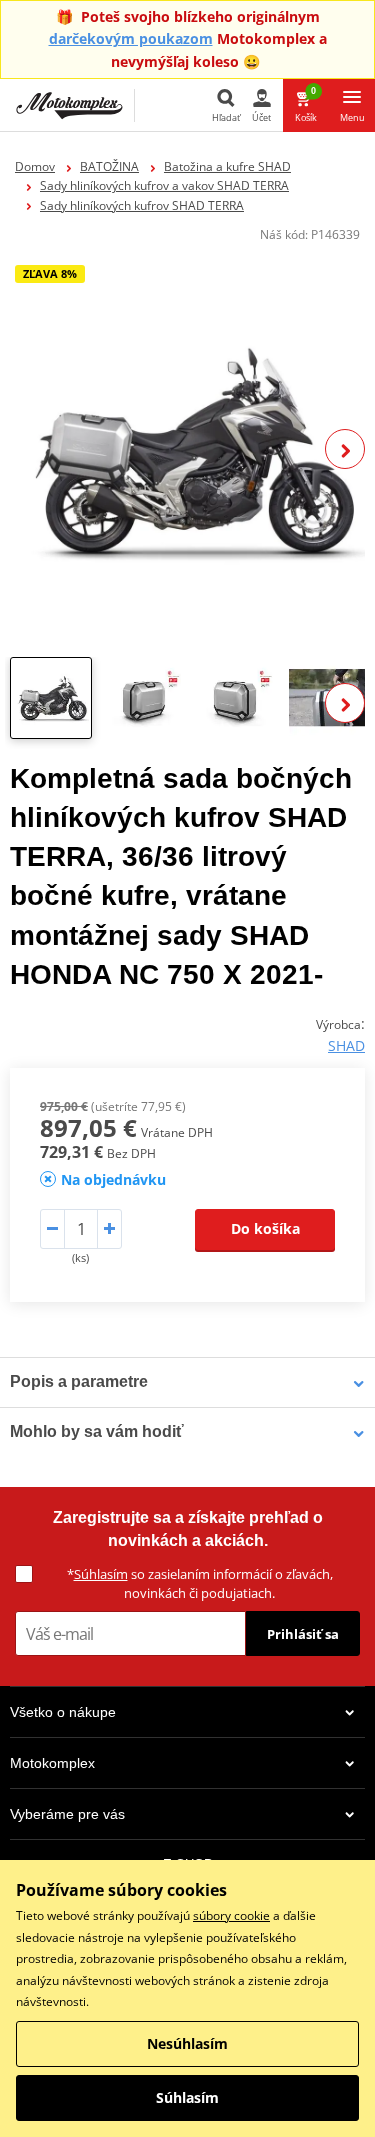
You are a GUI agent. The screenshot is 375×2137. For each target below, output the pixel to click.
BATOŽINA (109, 166)
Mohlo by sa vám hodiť (97, 1431)
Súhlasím (101, 1574)
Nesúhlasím (187, 2043)
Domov (35, 166)
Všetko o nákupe (63, 1712)
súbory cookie (231, 1915)
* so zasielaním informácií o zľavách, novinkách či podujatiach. (200, 1583)
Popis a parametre (79, 1381)
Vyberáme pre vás (67, 1814)
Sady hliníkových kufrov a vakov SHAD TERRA (164, 185)
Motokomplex (52, 1763)
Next (345, 449)
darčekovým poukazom (131, 38)
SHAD (346, 1045)
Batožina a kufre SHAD (227, 166)
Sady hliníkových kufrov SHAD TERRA (142, 205)
